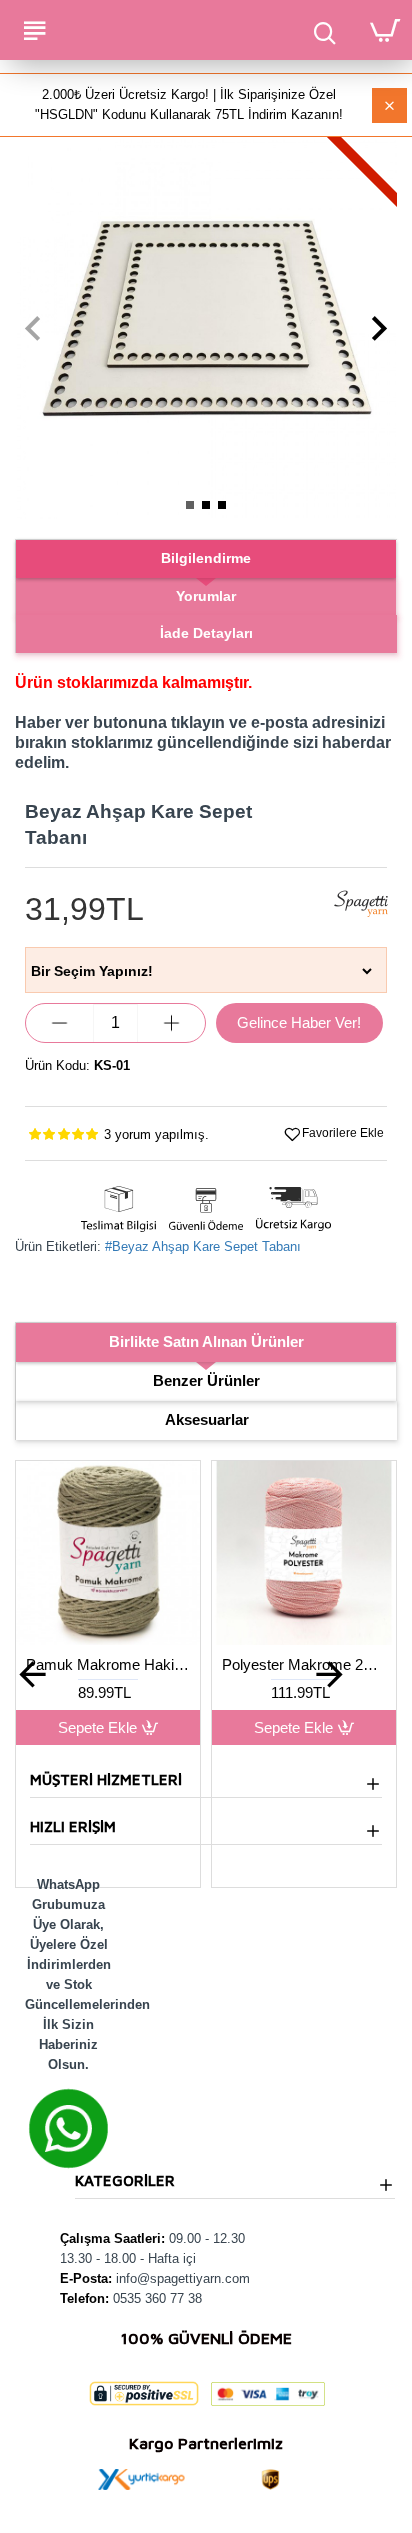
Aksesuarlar (207, 1419)
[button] (32, 328)
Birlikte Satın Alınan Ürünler (206, 1341)
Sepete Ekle (162, 1727)
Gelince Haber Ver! (299, 1022)
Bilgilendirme (206, 558)
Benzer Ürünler (206, 1380)
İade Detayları (206, 633)
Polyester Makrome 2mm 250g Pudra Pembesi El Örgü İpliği (173, 1664)
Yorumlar (206, 596)
